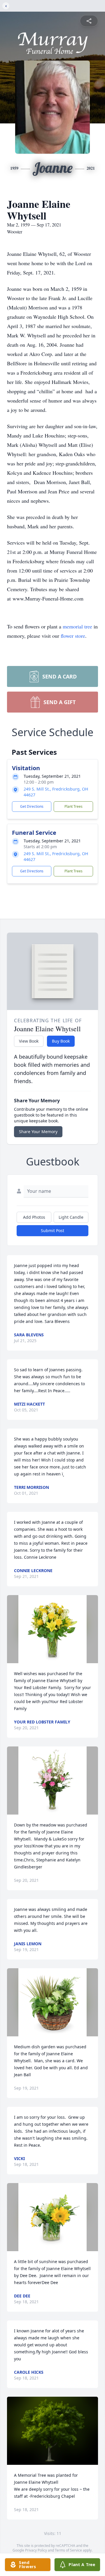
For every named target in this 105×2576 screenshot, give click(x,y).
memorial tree (77, 626)
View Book (29, 1041)
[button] (52, 1629)
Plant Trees (73, 806)
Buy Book (61, 1041)
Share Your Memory (38, 1132)
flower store (73, 636)
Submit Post (52, 1231)
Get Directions (32, 806)
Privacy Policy (36, 2550)
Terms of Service (68, 2550)
